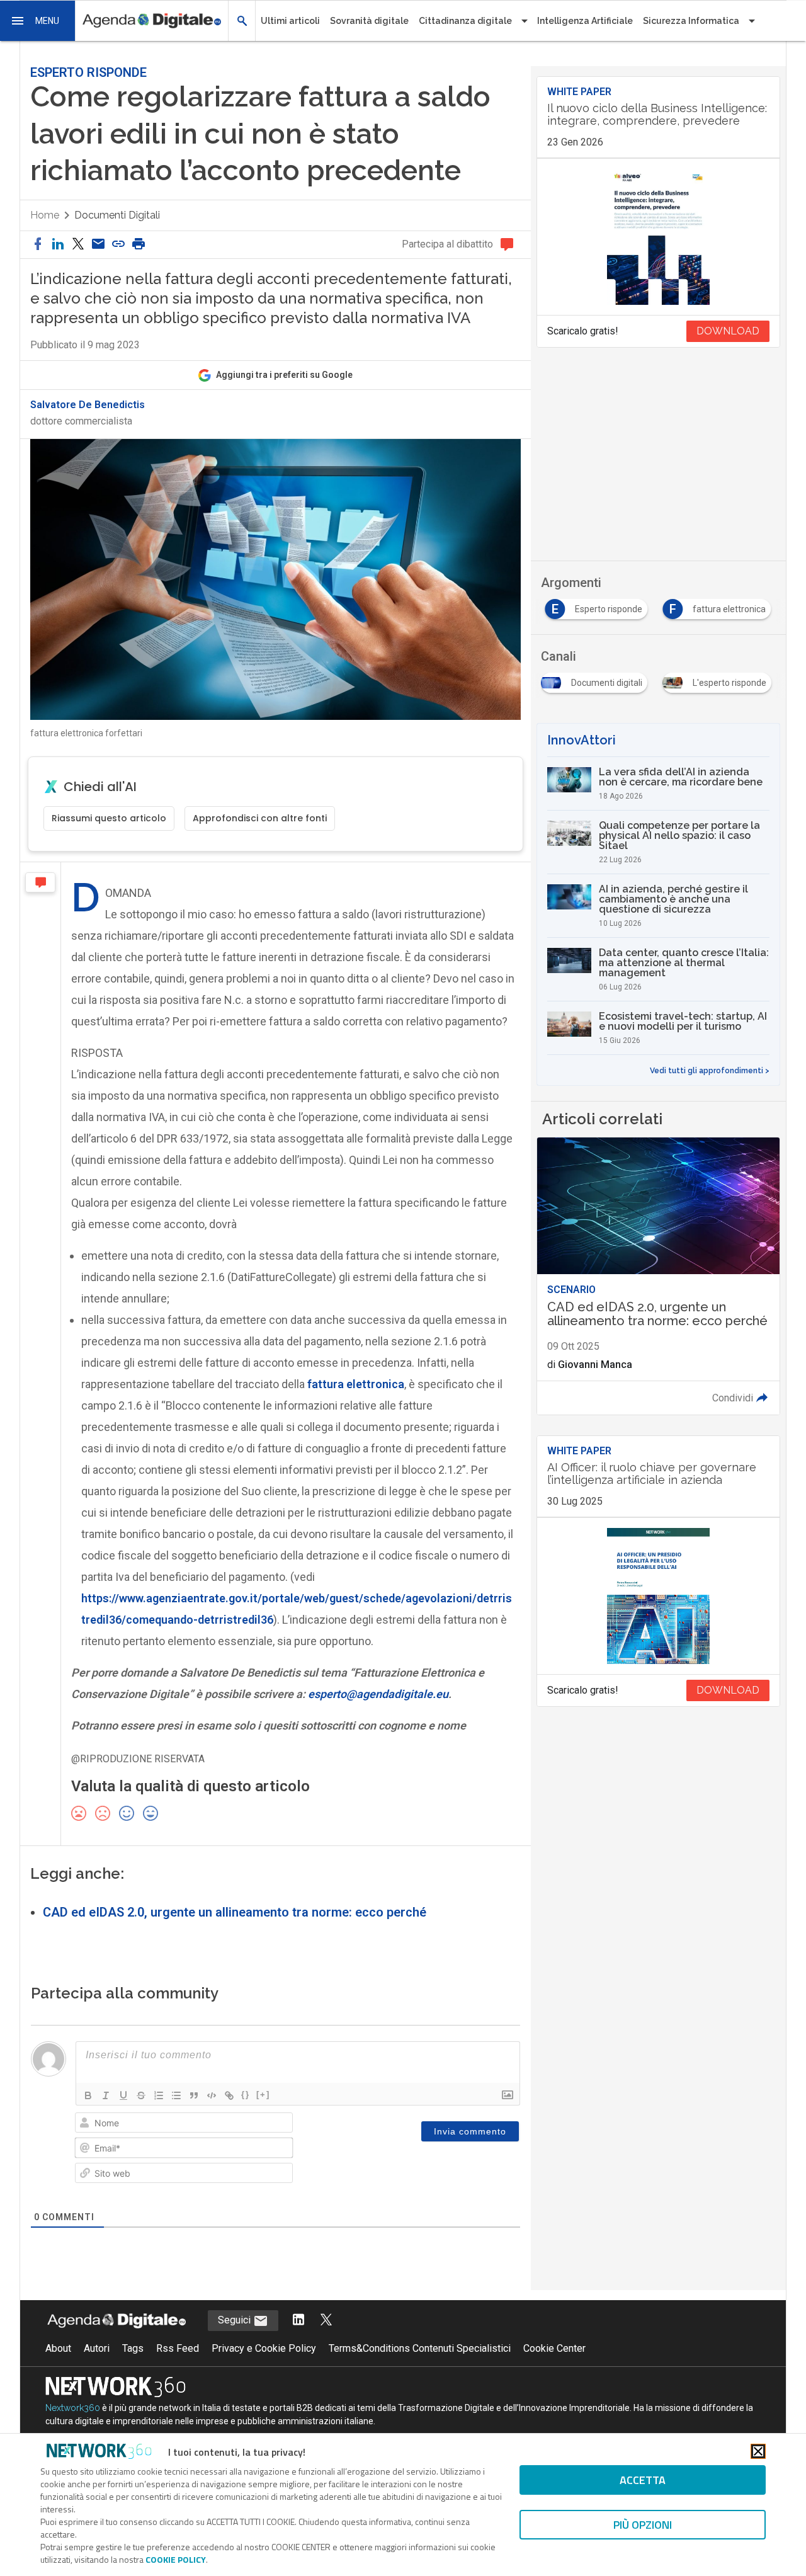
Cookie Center (554, 2348)
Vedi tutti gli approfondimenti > (710, 1071)
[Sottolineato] (123, 2095)
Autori (97, 2348)
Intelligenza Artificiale (585, 21)
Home (45, 215)
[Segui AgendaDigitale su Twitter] (326, 2321)
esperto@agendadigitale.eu (378, 1694)
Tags (133, 2348)
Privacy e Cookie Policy (264, 2348)
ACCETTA (643, 2480)
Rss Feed (178, 2348)
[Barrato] (141, 2095)
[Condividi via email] (98, 245)
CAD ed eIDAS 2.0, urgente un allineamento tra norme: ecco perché (235, 1912)
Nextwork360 (73, 2408)
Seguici (236, 2320)
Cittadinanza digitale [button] (465, 21)
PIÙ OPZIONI (643, 2525)
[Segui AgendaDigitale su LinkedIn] (298, 2321)
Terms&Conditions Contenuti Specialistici (420, 2348)
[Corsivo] (106, 2095)
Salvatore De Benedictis (88, 405)
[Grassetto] (88, 2095)
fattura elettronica (356, 1384)
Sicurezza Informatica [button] (691, 21)
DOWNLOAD (728, 331)
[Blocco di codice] (212, 2095)
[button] (38, 21)
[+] (263, 2094)
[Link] (229, 2095)
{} (246, 2094)
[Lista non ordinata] (176, 2095)
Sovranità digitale (369, 21)
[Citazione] (194, 2095)
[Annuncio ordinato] (159, 2095)
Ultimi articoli (290, 21)
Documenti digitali (117, 215)
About (58, 2348)
